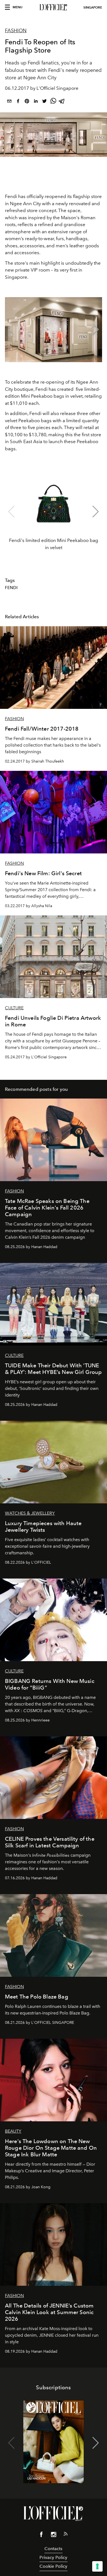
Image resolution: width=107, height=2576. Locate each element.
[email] (9, 102)
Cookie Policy (53, 2566)
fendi (11, 588)
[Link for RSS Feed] (66, 2535)
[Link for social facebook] (41, 2536)
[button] (96, 330)
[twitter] (44, 102)
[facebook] (18, 102)
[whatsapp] (53, 102)
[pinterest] (27, 102)
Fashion (16, 31)
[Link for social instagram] (54, 2536)
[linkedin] (36, 102)
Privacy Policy (53, 2557)
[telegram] (62, 102)
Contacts (53, 2549)
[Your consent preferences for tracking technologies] (97, 2566)
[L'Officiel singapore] (54, 7)
